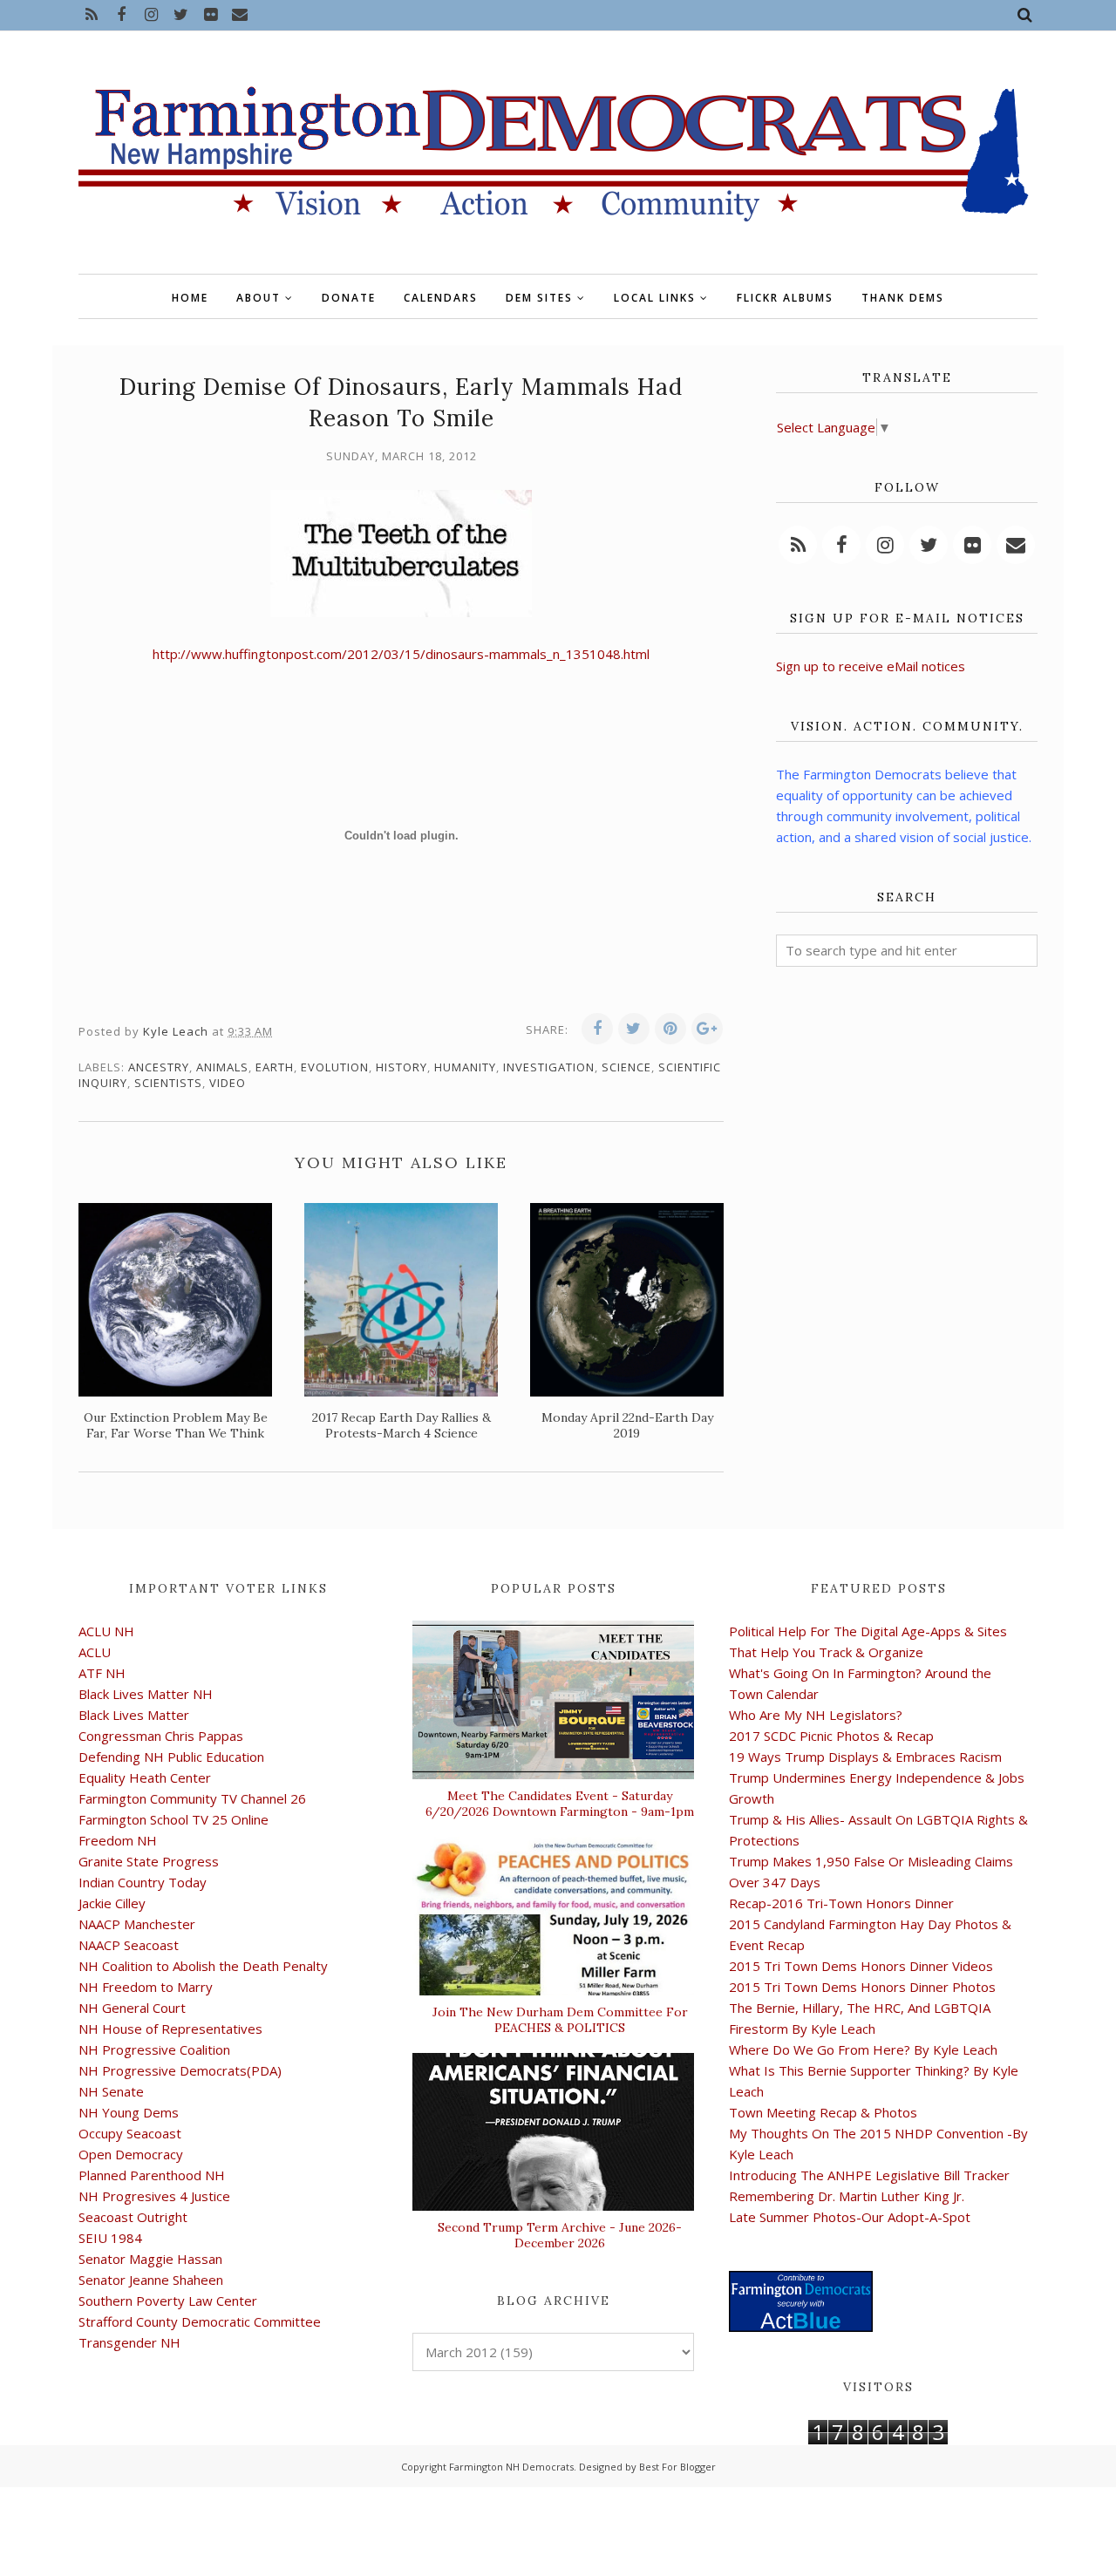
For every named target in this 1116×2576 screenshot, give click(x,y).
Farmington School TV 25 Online (174, 1819)
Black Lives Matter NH (146, 1694)
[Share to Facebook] (597, 1029)
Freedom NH (118, 1840)
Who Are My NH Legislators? (816, 1715)
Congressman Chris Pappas (161, 1736)
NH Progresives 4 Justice (154, 2196)
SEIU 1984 (110, 2238)
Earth (275, 1067)
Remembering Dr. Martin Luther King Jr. (847, 2196)
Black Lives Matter (134, 1715)
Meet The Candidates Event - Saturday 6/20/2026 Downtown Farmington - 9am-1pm (560, 1804)
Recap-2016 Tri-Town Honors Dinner (841, 1903)
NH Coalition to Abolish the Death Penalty (203, 1966)
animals (222, 1067)
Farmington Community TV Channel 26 (192, 1798)
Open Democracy (131, 2154)
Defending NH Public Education (171, 1757)
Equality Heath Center (145, 1777)
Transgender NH (129, 2342)
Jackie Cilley (112, 1903)
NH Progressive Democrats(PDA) (180, 2070)
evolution (335, 1067)
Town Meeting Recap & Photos (823, 2112)
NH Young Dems (129, 2112)
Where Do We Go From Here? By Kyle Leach (863, 2049)
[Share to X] (634, 1029)
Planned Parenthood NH (152, 2175)
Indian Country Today (143, 1882)
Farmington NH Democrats (511, 2467)
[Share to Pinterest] (670, 1029)
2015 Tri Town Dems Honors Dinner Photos (862, 1987)
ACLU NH (106, 1631)
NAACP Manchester (137, 1924)
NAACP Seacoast (129, 1945)
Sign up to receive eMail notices (871, 666)
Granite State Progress (149, 1861)
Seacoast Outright (133, 2217)
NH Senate (111, 2091)
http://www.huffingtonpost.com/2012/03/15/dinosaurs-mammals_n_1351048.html (401, 654)
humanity (465, 1067)
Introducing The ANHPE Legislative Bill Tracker (869, 2175)
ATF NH (102, 1673)
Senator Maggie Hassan (150, 2259)
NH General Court (132, 2008)
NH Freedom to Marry (146, 1987)
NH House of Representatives (170, 2029)
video (228, 1083)
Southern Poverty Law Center (168, 2301)
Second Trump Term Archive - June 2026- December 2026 (560, 2235)
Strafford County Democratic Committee (200, 2321)
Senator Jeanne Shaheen (151, 2280)
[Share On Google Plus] (707, 1029)
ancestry (159, 1067)
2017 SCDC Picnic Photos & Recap (831, 1736)
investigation (549, 1067)
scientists (168, 1083)
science (626, 1067)
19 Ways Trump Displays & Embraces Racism (865, 1757)
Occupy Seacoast (130, 2133)
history (401, 1067)
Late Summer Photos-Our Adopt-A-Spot (850, 2217)
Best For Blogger (677, 2467)
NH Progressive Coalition (154, 2049)
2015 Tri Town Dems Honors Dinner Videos (861, 1966)
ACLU (95, 1652)
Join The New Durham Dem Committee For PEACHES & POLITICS (560, 2020)
